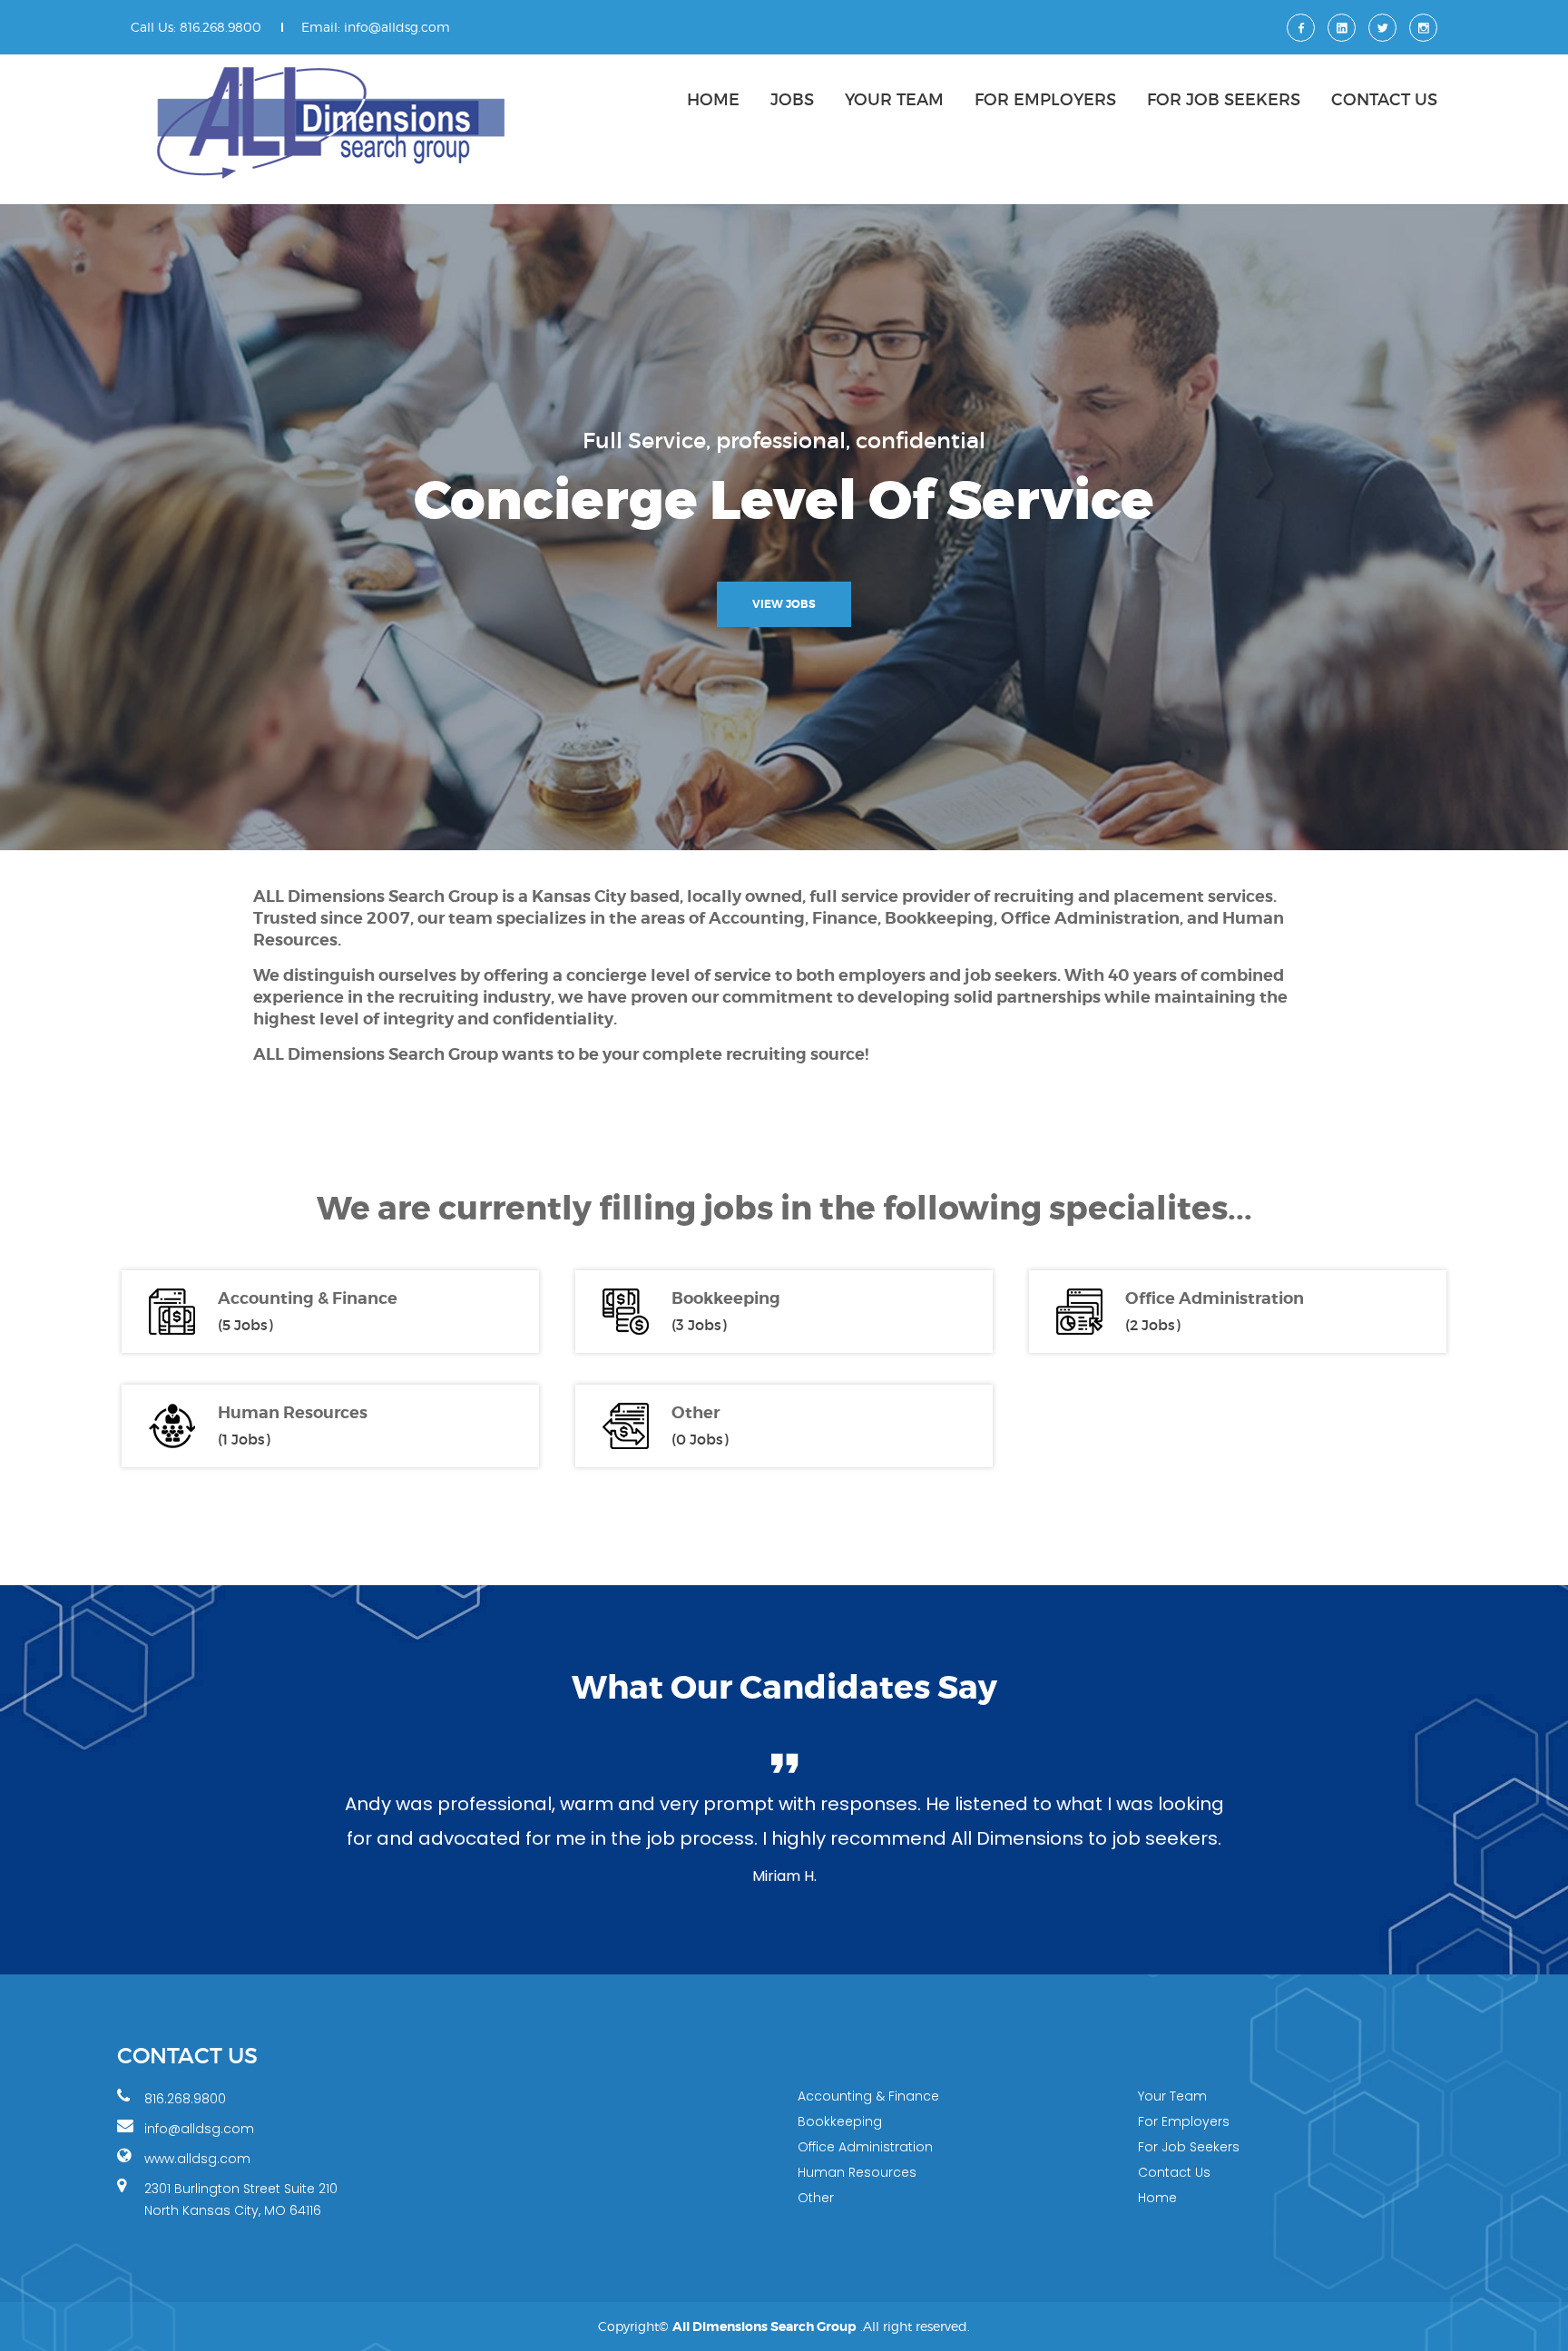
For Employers (1045, 100)
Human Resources (293, 1413)
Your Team (894, 100)
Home (713, 100)
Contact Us (1384, 100)
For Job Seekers (1224, 100)
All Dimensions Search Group (764, 2327)
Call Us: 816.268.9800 (196, 27)
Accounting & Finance (308, 1299)
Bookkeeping (726, 1299)
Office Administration (1215, 1299)
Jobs (792, 100)
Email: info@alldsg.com (376, 27)
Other (696, 1413)
